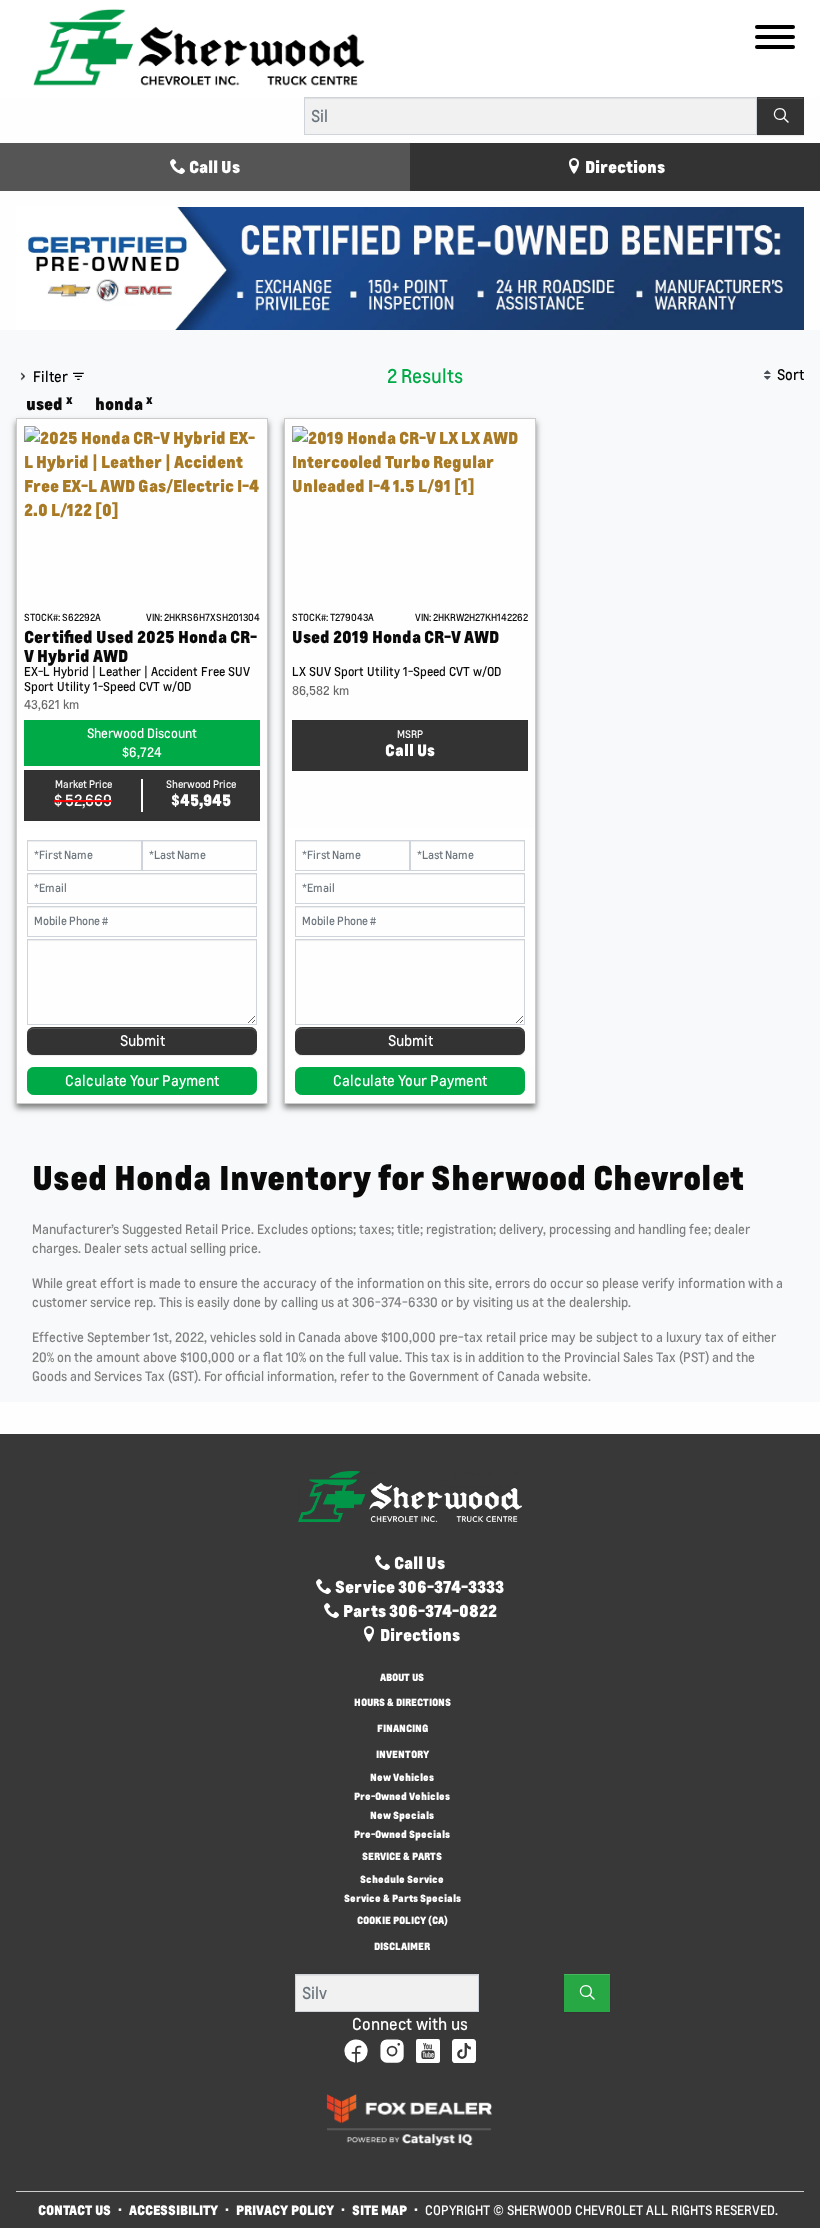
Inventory (402, 1755)
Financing (402, 1729)
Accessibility (173, 2209)
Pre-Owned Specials (402, 1834)
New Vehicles (402, 1777)
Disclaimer (402, 1947)
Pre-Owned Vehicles (402, 1796)
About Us (402, 1678)
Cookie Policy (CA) (402, 1921)
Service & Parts (402, 1857)
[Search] (780, 116)
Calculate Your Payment (142, 1080)
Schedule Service (402, 1879)
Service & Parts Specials (402, 1898)
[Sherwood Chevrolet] (199, 46)
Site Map (381, 2209)
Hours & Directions (402, 1703)
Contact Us (74, 2209)
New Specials (402, 1815)
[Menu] (775, 40)
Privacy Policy (285, 2209)
